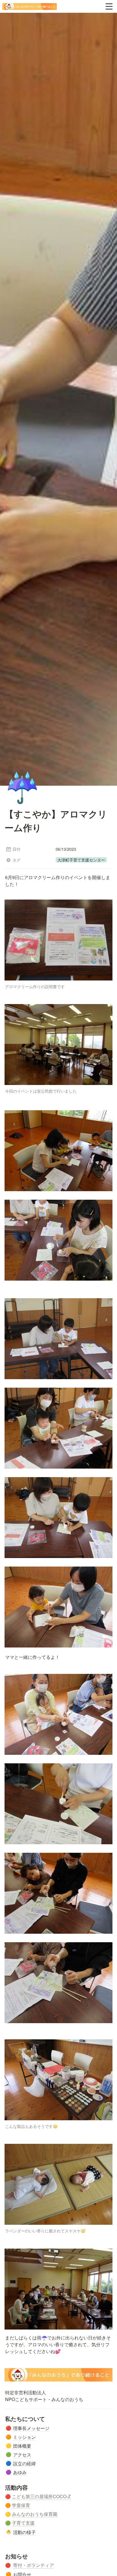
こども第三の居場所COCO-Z (41, 2496)
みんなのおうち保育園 (35, 2514)
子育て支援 (23, 2523)
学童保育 (21, 2505)
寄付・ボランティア (34, 2565)
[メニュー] (109, 7)
